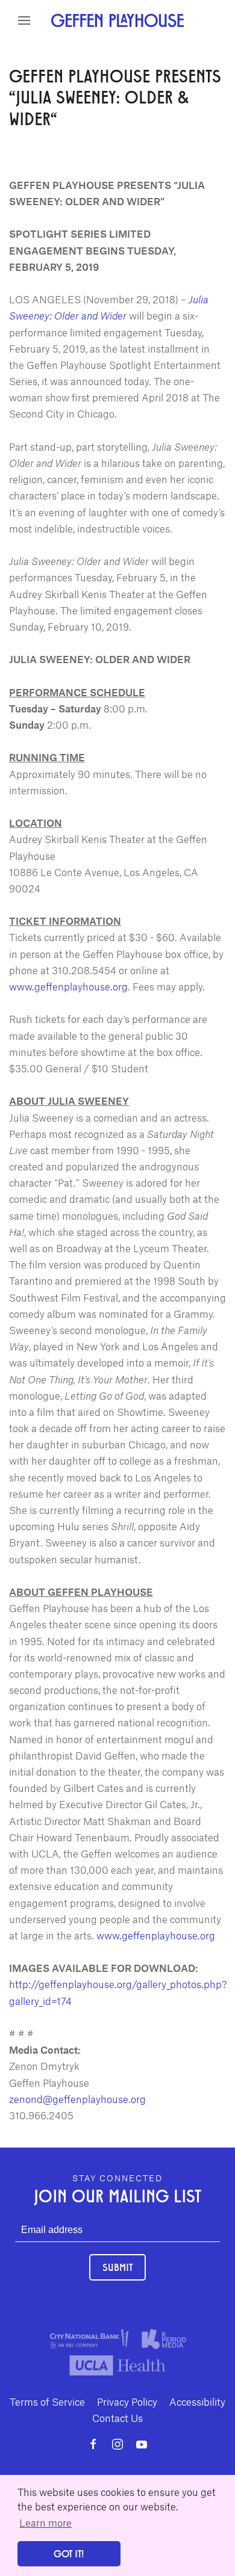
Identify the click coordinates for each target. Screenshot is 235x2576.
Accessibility (197, 2401)
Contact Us (117, 2418)
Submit (117, 2267)
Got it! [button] (69, 2553)
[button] (24, 20)
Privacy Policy (127, 2401)
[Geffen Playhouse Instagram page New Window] (117, 2444)
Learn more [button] (45, 2522)
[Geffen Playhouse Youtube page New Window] (142, 2444)
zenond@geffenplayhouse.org (77, 2099)
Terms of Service (47, 2401)
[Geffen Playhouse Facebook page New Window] (93, 2444)
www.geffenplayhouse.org (68, 986)
